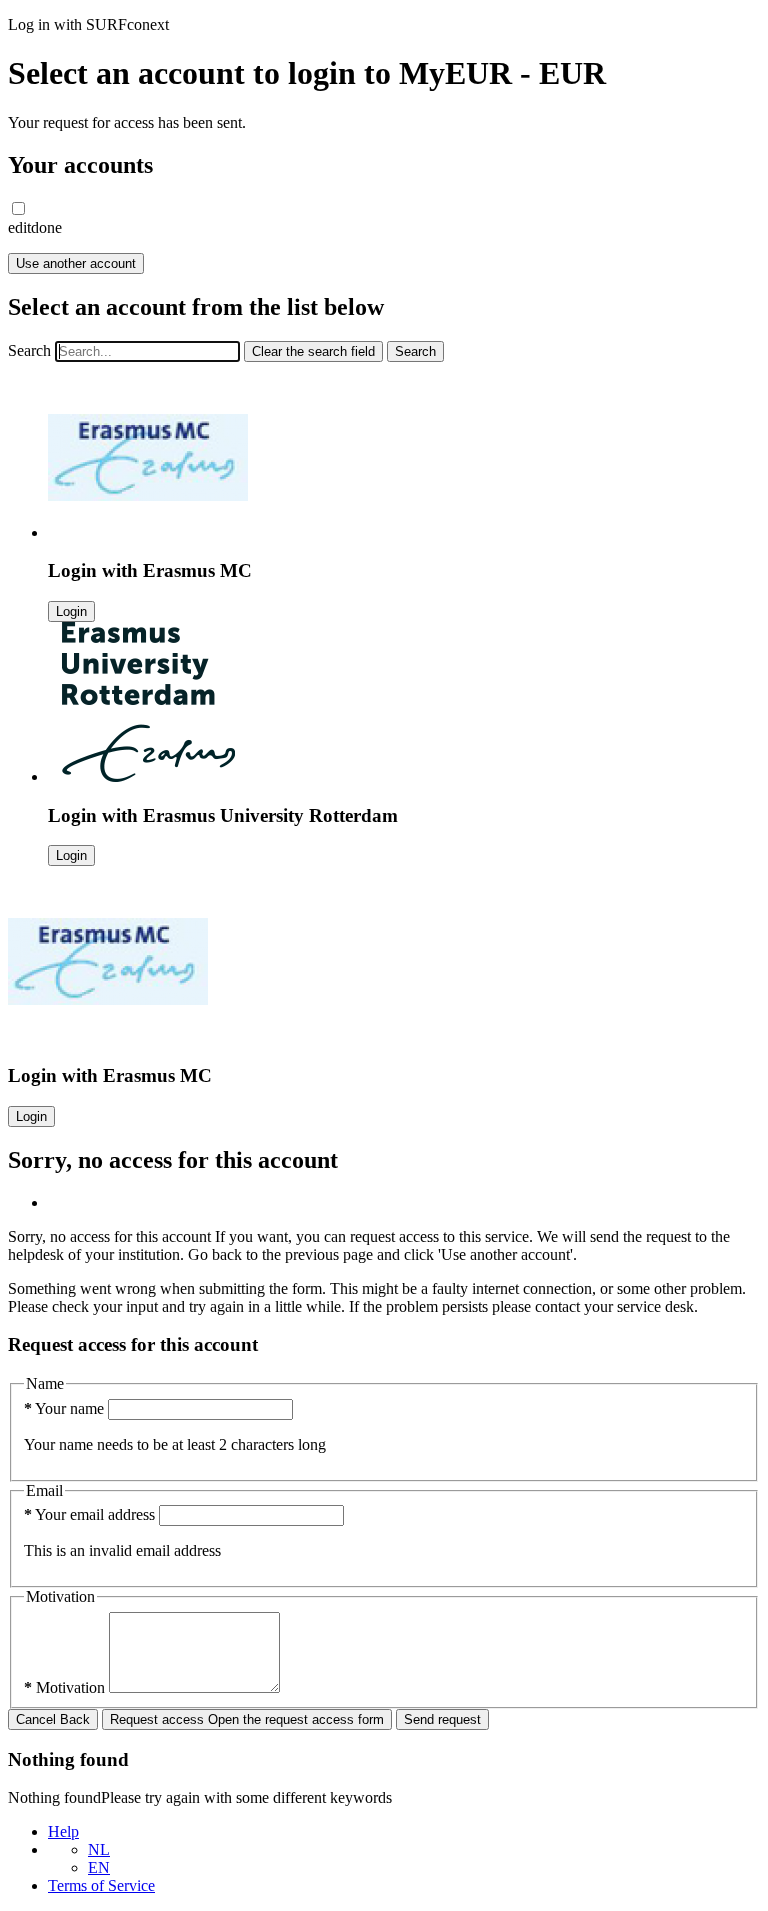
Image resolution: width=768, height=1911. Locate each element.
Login (71, 611)
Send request (442, 1719)
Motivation (66, 1687)
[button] (18, 208)
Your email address (91, 1514)
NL (99, 1849)
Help (63, 1831)
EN (99, 1867)
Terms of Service (101, 1885)
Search (29, 350)
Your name (66, 1408)
